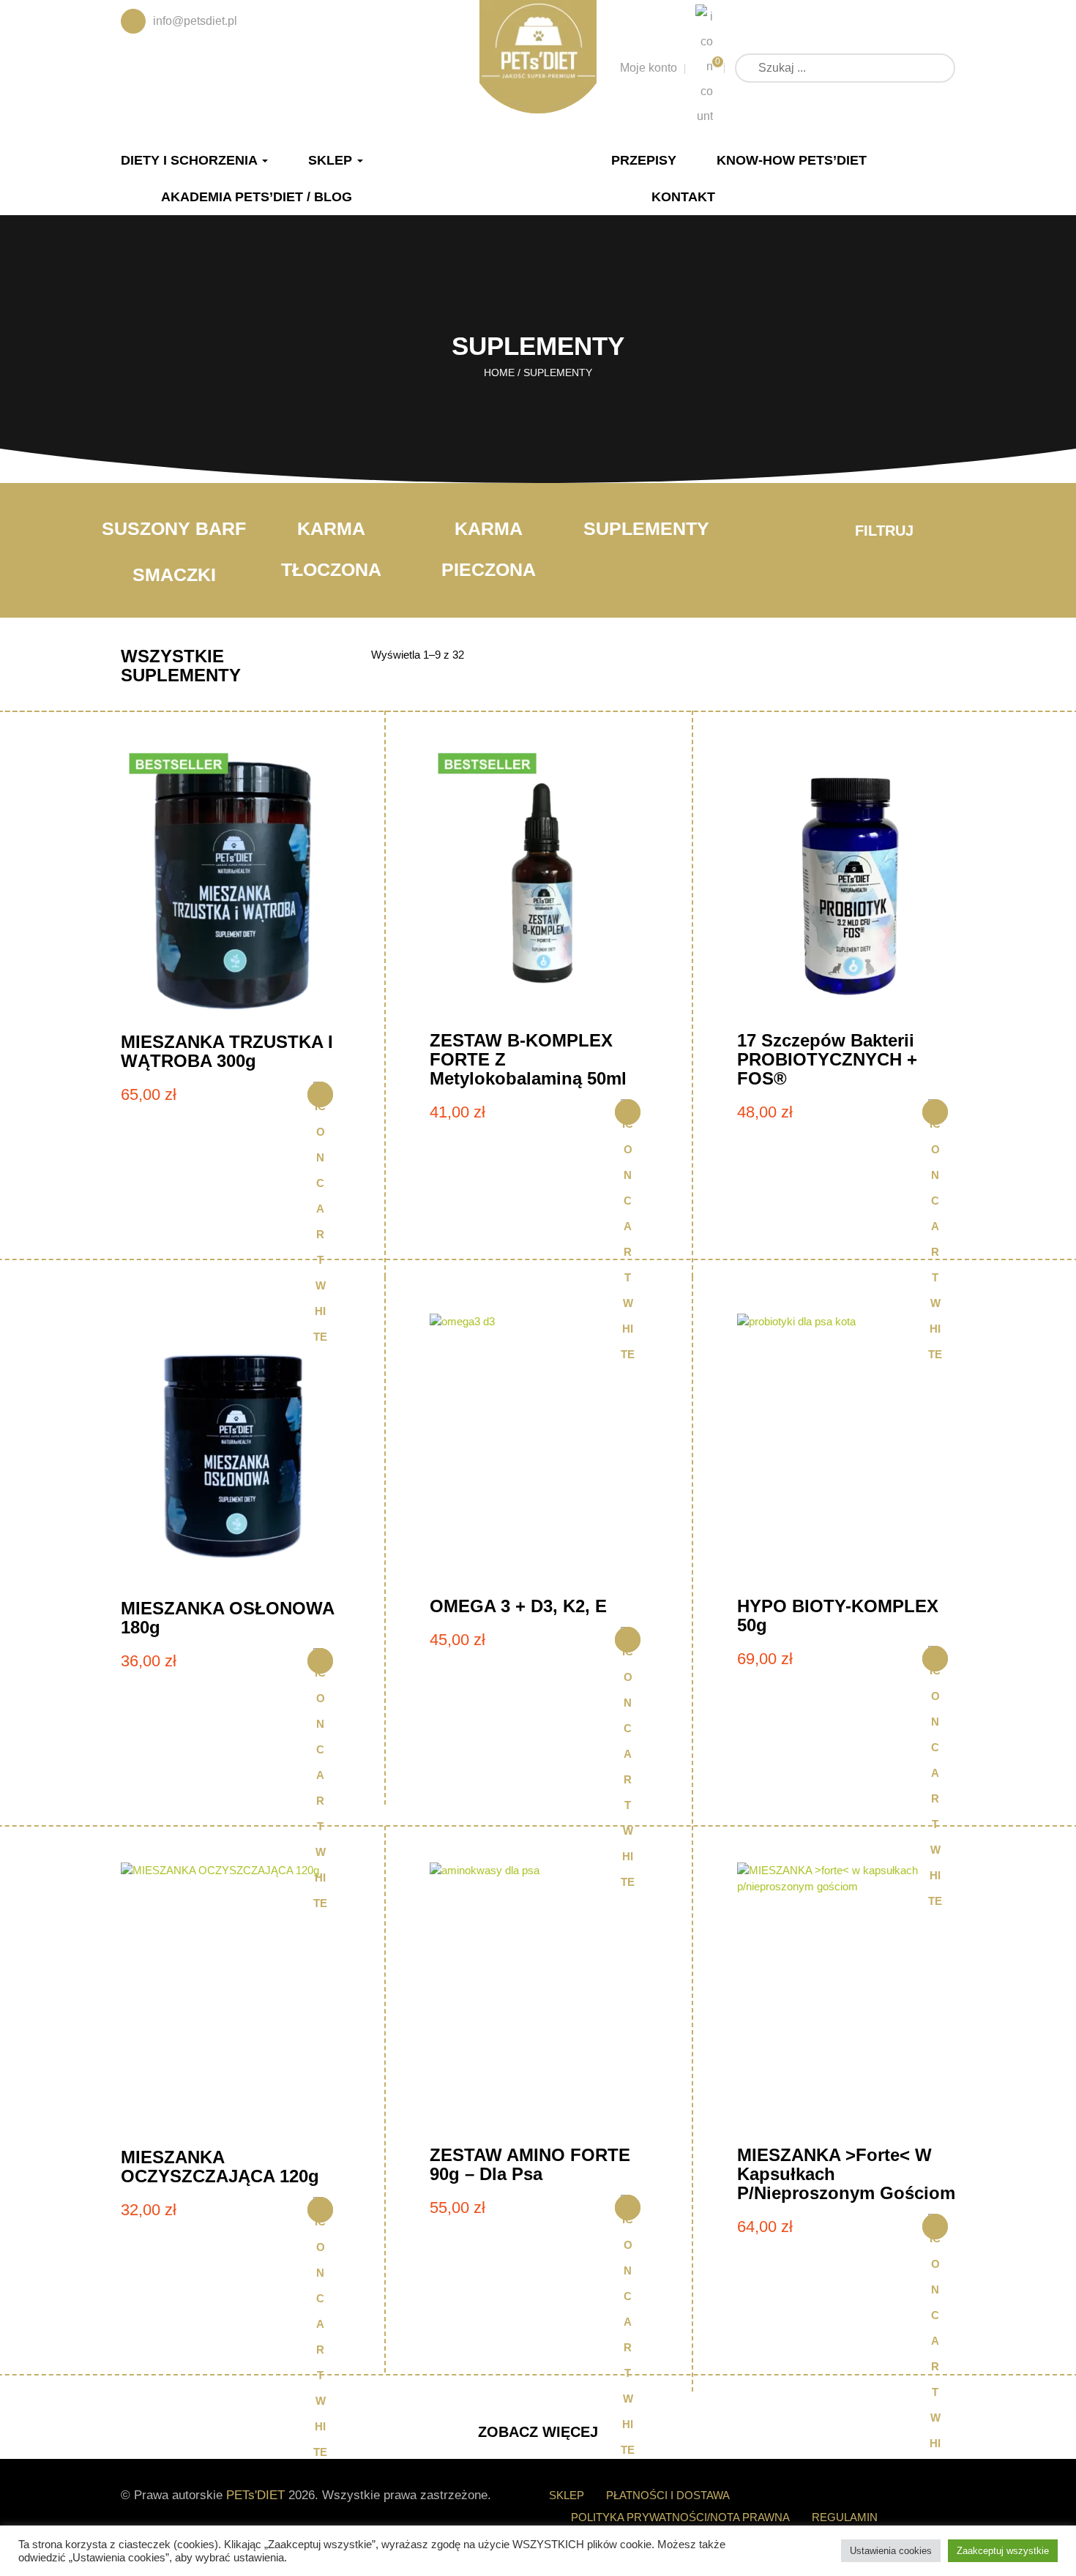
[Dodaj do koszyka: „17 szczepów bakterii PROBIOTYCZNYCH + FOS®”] (935, 1112)
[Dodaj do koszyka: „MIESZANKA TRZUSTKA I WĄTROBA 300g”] (320, 1094)
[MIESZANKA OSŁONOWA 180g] (231, 1451)
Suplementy (646, 528)
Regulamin (845, 2517)
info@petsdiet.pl (195, 21)
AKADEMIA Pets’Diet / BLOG (257, 197)
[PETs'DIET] (538, 54)
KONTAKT (683, 197)
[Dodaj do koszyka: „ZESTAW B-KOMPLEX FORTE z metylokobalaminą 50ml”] (628, 1112)
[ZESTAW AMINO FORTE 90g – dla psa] (539, 1999)
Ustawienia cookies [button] (891, 2551)
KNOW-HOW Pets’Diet (792, 160)
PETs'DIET (255, 2495)
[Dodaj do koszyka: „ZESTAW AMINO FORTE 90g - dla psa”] (628, 2208)
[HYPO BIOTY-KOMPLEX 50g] (846, 1450)
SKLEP (332, 160)
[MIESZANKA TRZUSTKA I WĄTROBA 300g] (231, 884)
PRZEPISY (644, 160)
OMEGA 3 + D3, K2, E (518, 1606)
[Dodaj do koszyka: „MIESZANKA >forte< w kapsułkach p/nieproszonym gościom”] (935, 2227)
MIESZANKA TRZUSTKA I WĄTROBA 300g (227, 1051)
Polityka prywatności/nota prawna (680, 2517)
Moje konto (649, 68)
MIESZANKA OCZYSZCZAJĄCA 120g (220, 2167)
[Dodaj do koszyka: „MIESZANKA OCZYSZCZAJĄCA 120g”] (320, 2210)
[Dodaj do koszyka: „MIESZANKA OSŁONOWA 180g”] (320, 1661)
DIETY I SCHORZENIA (191, 160)
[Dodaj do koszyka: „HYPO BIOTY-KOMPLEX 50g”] (935, 1659)
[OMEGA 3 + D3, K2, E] (539, 1450)
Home (499, 372)
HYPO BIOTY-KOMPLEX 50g (838, 1615)
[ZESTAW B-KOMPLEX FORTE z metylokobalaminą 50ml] (539, 884)
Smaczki (174, 574)
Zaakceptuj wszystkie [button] (1003, 2551)
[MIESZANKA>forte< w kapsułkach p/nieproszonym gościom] (846, 1999)
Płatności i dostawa (668, 2495)
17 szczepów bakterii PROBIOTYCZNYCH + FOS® (827, 1059)
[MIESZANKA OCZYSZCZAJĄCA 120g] (231, 2000)
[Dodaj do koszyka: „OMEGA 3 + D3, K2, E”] (628, 1640)
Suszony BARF (174, 528)
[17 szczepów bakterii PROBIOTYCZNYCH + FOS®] (846, 884)
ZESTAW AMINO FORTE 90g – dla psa (530, 2164)
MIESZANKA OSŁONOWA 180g (227, 1618)
